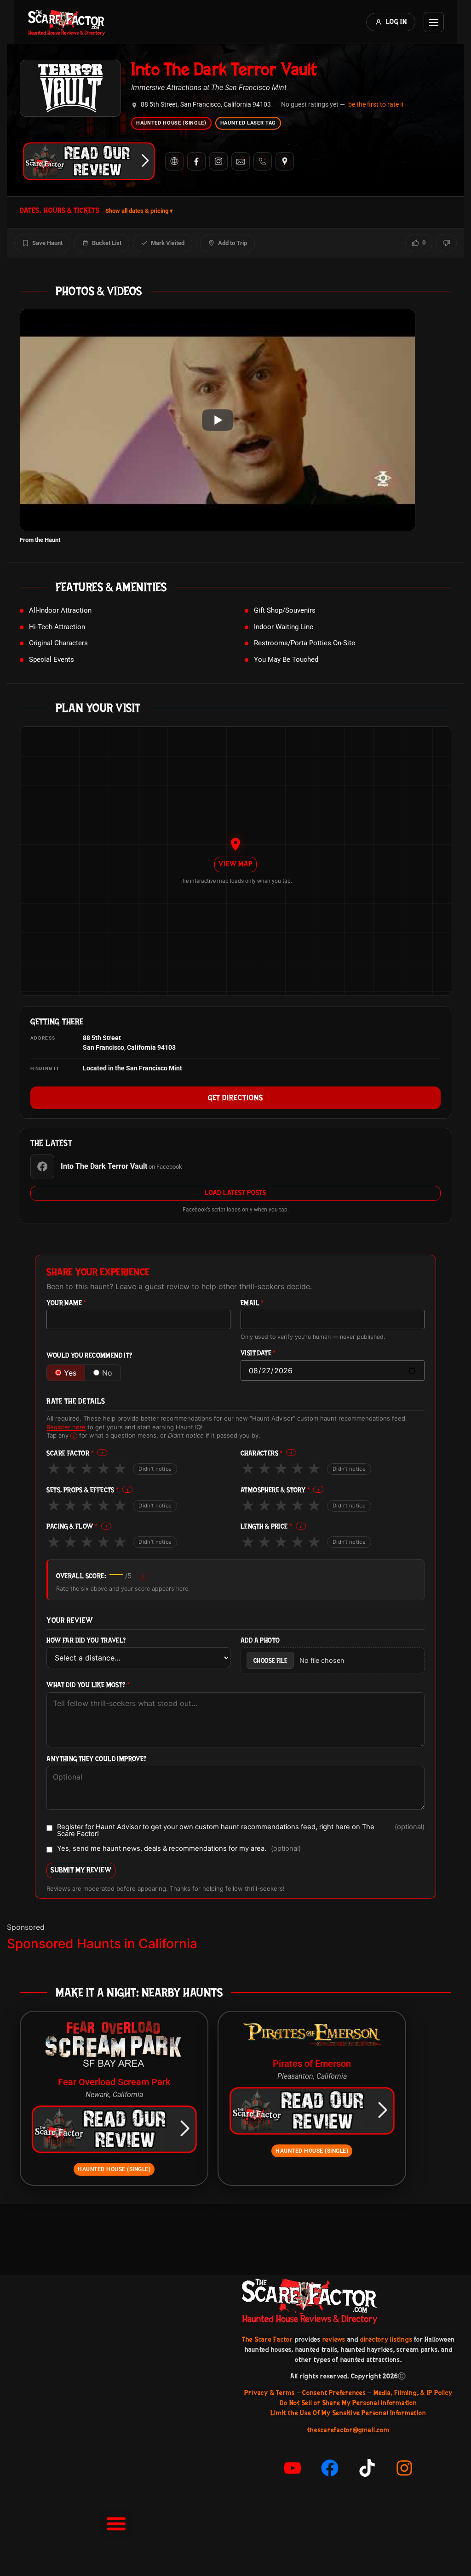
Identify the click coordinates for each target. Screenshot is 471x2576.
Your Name (66, 1303)
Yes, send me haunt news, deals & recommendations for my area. (179, 1849)
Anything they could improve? (96, 1759)
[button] (116, 2523)
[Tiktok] (367, 2468)
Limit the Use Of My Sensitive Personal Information (348, 2413)
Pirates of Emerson (312, 2064)
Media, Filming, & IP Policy (413, 2393)
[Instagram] (218, 161)
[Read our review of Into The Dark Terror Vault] (89, 161)
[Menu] (434, 22)
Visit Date (258, 1353)
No (107, 1373)
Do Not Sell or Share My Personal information (348, 2403)
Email (252, 1303)
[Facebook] (196, 161)
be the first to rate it (376, 104)
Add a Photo (260, 1641)
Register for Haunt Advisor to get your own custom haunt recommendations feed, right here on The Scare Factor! (241, 1830)
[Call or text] (263, 161)
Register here (66, 1427)
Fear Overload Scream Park (114, 2082)
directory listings (386, 2339)
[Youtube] (293, 2468)
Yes (70, 1373)
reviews (334, 2339)
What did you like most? (88, 1685)
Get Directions (235, 1098)
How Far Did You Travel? (86, 1641)
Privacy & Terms (269, 2393)
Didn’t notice (155, 1469)
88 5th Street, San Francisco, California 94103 (206, 105)
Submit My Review (81, 1870)
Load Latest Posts (235, 1193)
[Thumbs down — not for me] (446, 243)
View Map (235, 864)
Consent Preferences (334, 2393)
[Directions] (285, 161)
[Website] (174, 161)
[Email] (241, 161)
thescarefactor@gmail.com (348, 2430)
